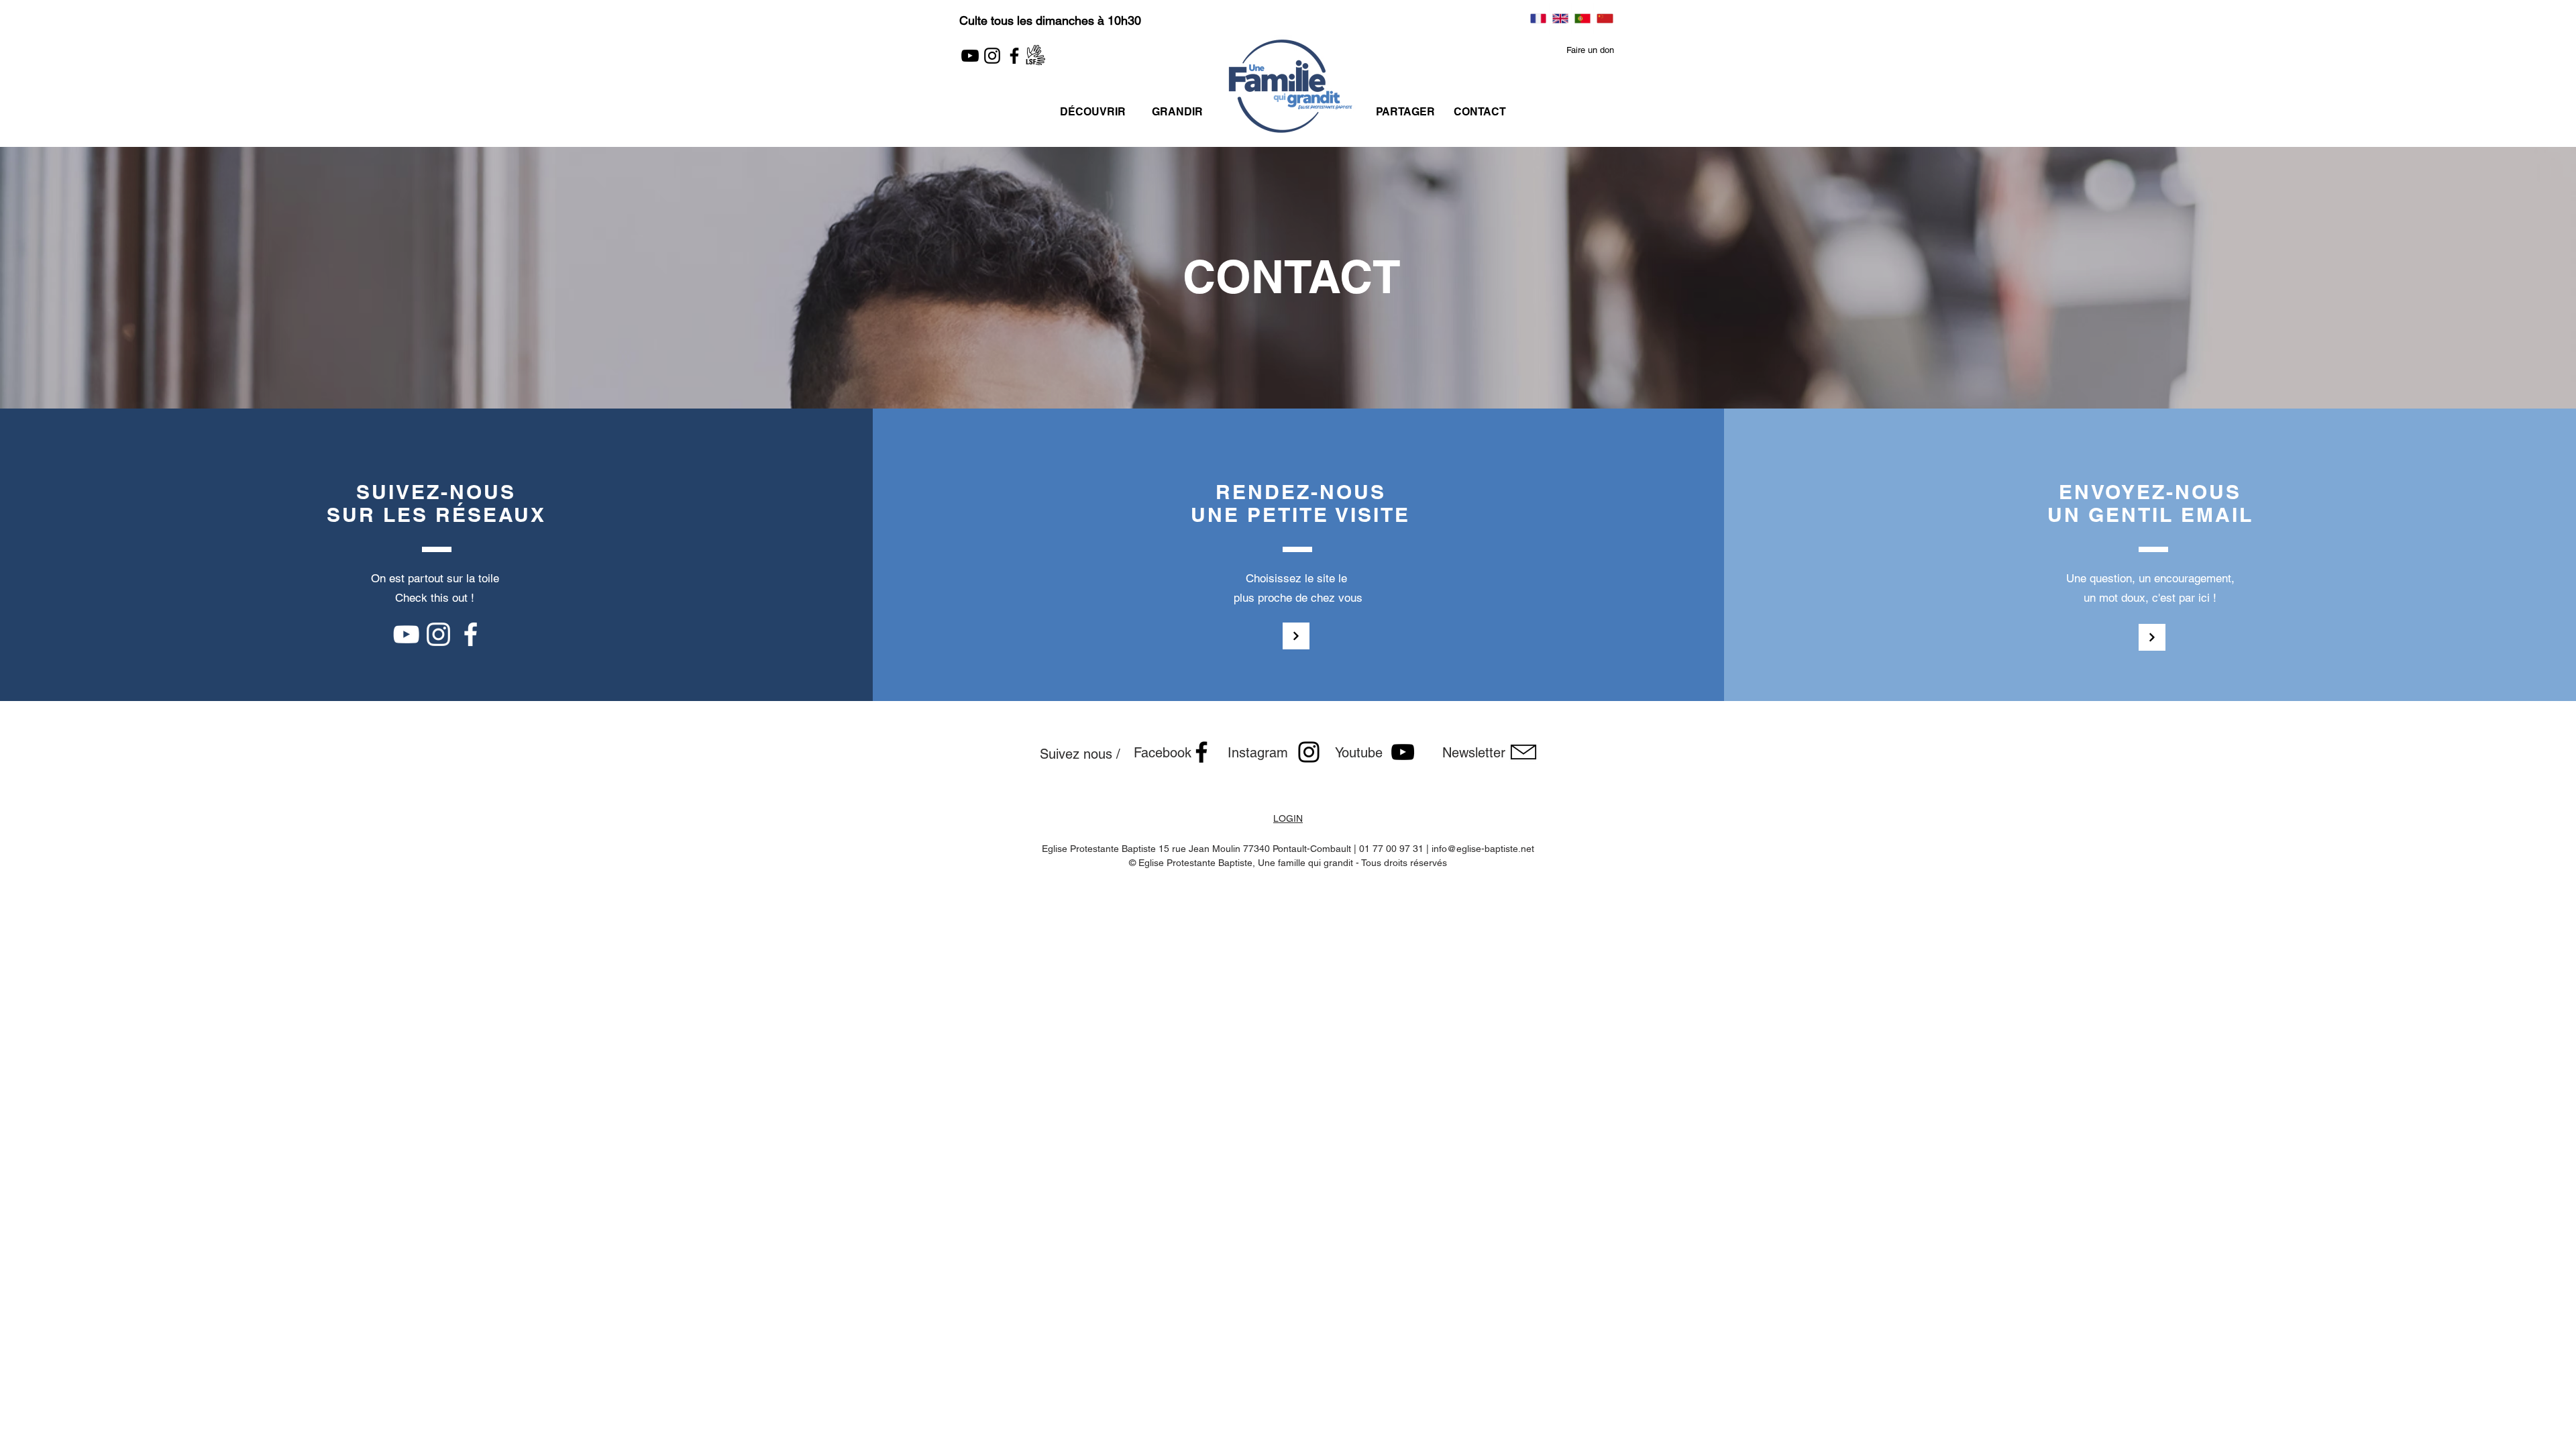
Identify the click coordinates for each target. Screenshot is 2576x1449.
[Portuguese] (1582, 18)
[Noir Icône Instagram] (1309, 752)
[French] (1538, 18)
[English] (1560, 18)
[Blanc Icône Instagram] (438, 634)
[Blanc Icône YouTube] (406, 634)
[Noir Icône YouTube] (1403, 752)
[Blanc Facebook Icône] (471, 634)
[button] (1590, 51)
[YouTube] (970, 56)
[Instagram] (992, 56)
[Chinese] (1604, 18)
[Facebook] (1014, 56)
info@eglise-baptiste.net (1483, 849)
